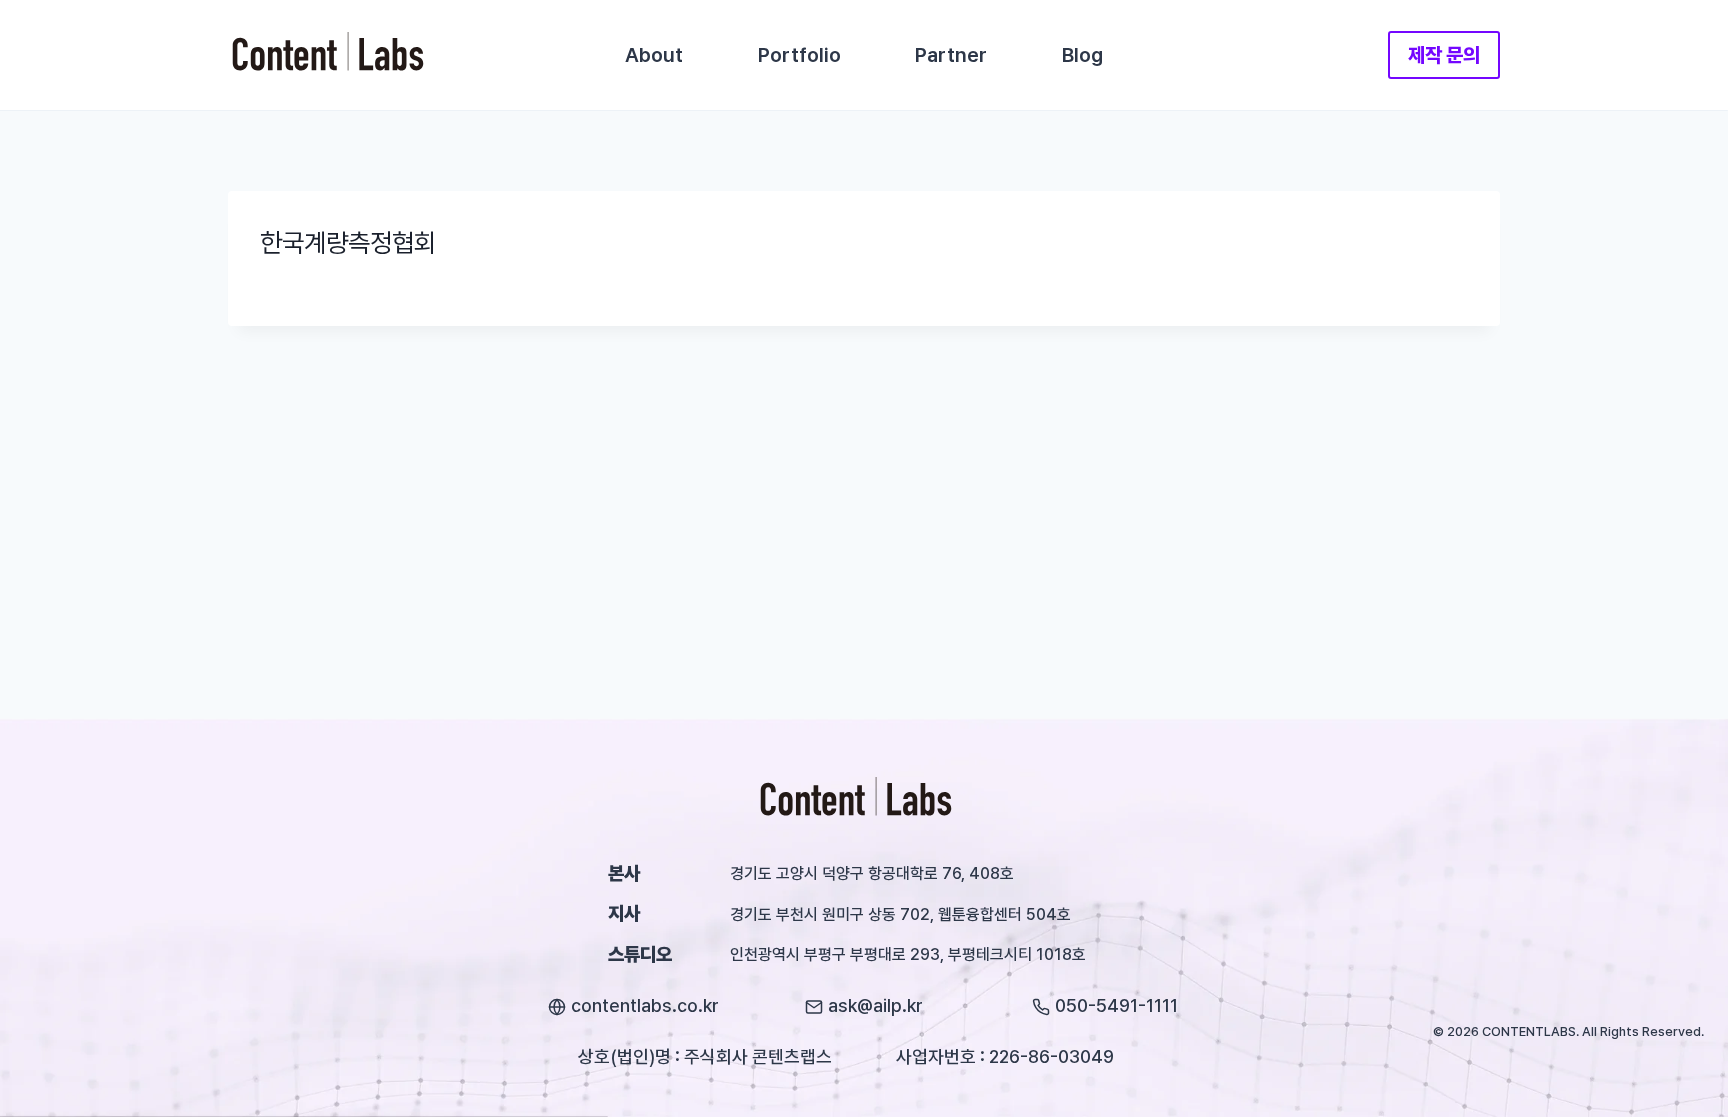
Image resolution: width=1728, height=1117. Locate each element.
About (654, 55)
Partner (951, 55)
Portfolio (799, 55)
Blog (1082, 55)
